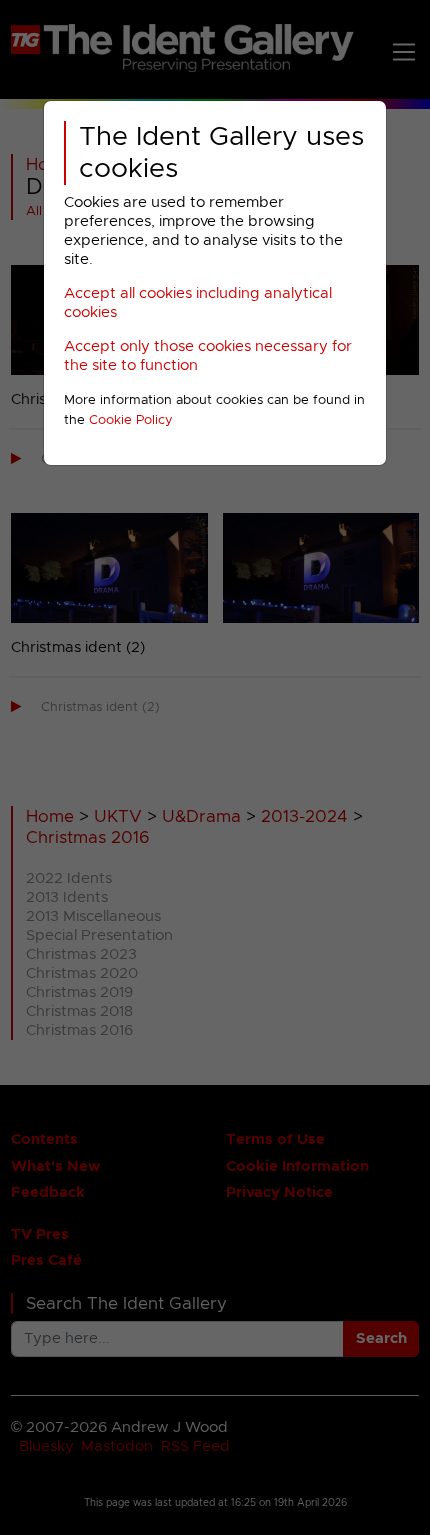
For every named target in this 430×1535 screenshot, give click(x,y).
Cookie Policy (131, 420)
